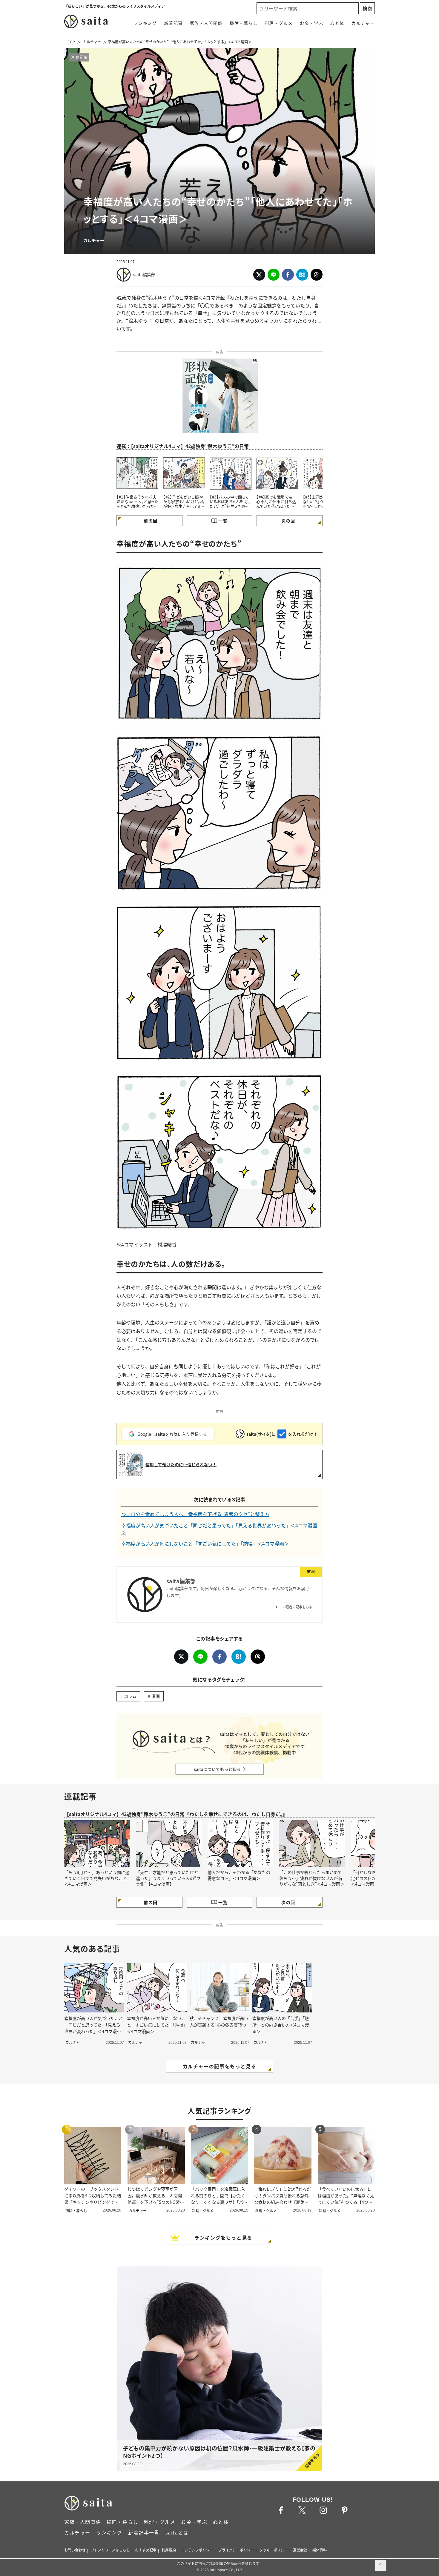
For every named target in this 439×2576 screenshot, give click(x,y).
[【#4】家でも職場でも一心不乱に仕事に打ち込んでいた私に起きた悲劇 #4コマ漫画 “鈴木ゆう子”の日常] (277, 473)
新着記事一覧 (144, 2532)
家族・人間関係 (206, 23)
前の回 (151, 521)
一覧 (223, 521)
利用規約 (169, 2550)
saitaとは (177, 2532)
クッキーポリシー (274, 2550)
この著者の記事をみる (296, 1607)
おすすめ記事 (146, 2550)
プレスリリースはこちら (110, 2550)
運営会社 (300, 2550)
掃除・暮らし (244, 23)
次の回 (288, 521)
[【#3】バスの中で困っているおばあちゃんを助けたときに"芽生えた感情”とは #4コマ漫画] (231, 473)
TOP (71, 42)
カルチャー (363, 23)
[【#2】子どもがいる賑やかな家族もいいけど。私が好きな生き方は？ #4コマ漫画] (184, 473)
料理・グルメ (279, 23)
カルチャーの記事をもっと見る (219, 2066)
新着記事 (173, 23)
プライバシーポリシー (236, 2550)
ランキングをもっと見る (223, 2238)
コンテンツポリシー (197, 2550)
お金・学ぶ (311, 23)
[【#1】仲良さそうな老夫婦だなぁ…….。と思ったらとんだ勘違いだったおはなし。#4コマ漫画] (137, 473)
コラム (130, 1696)
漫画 (156, 1696)
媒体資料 (320, 2550)
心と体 (337, 23)
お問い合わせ (75, 2550)
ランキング (145, 23)
